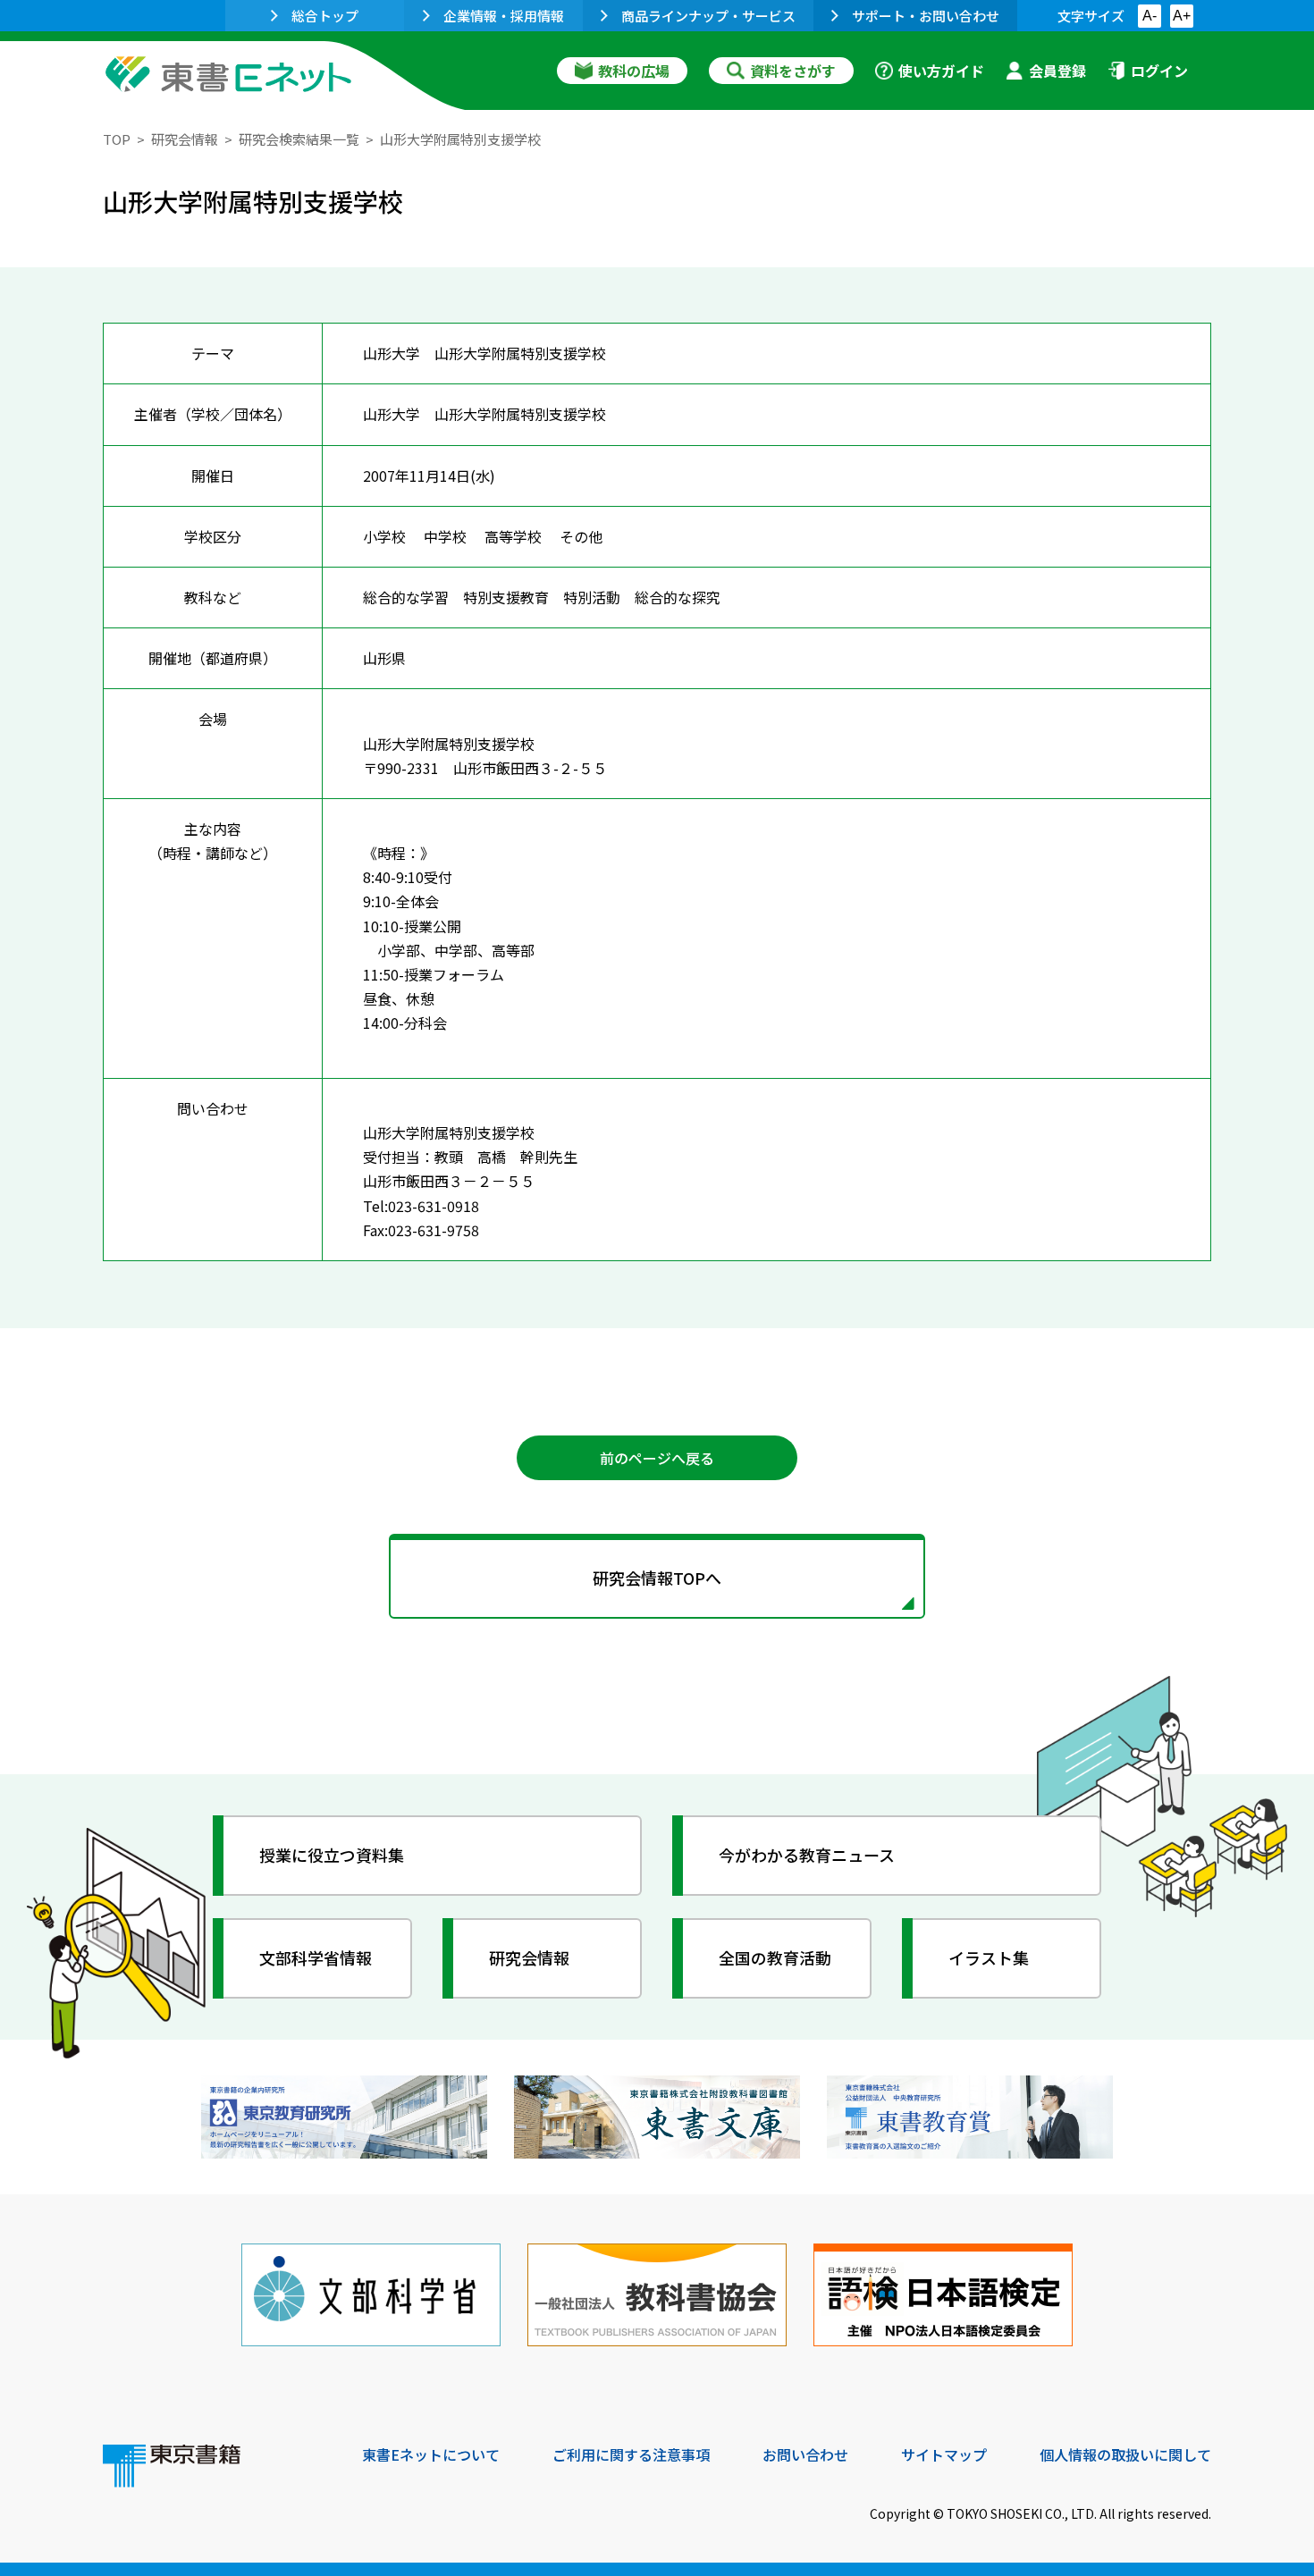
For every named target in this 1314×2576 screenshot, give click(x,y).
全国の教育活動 (775, 1957)
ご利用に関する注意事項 (631, 2454)
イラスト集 (989, 1957)
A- (1150, 16)
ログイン (1159, 71)
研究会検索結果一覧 (299, 139)
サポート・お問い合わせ (926, 16)
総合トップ (325, 16)
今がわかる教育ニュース (807, 1855)
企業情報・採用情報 (504, 16)
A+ (1182, 16)
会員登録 (1057, 71)
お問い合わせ (805, 2454)
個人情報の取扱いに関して (1125, 2454)
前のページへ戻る (657, 1458)
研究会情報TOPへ (657, 1578)
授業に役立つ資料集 (332, 1855)
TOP (117, 139)
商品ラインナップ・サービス (708, 16)
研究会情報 (185, 139)
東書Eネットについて (431, 2454)
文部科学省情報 (316, 1957)
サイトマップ (944, 2454)
